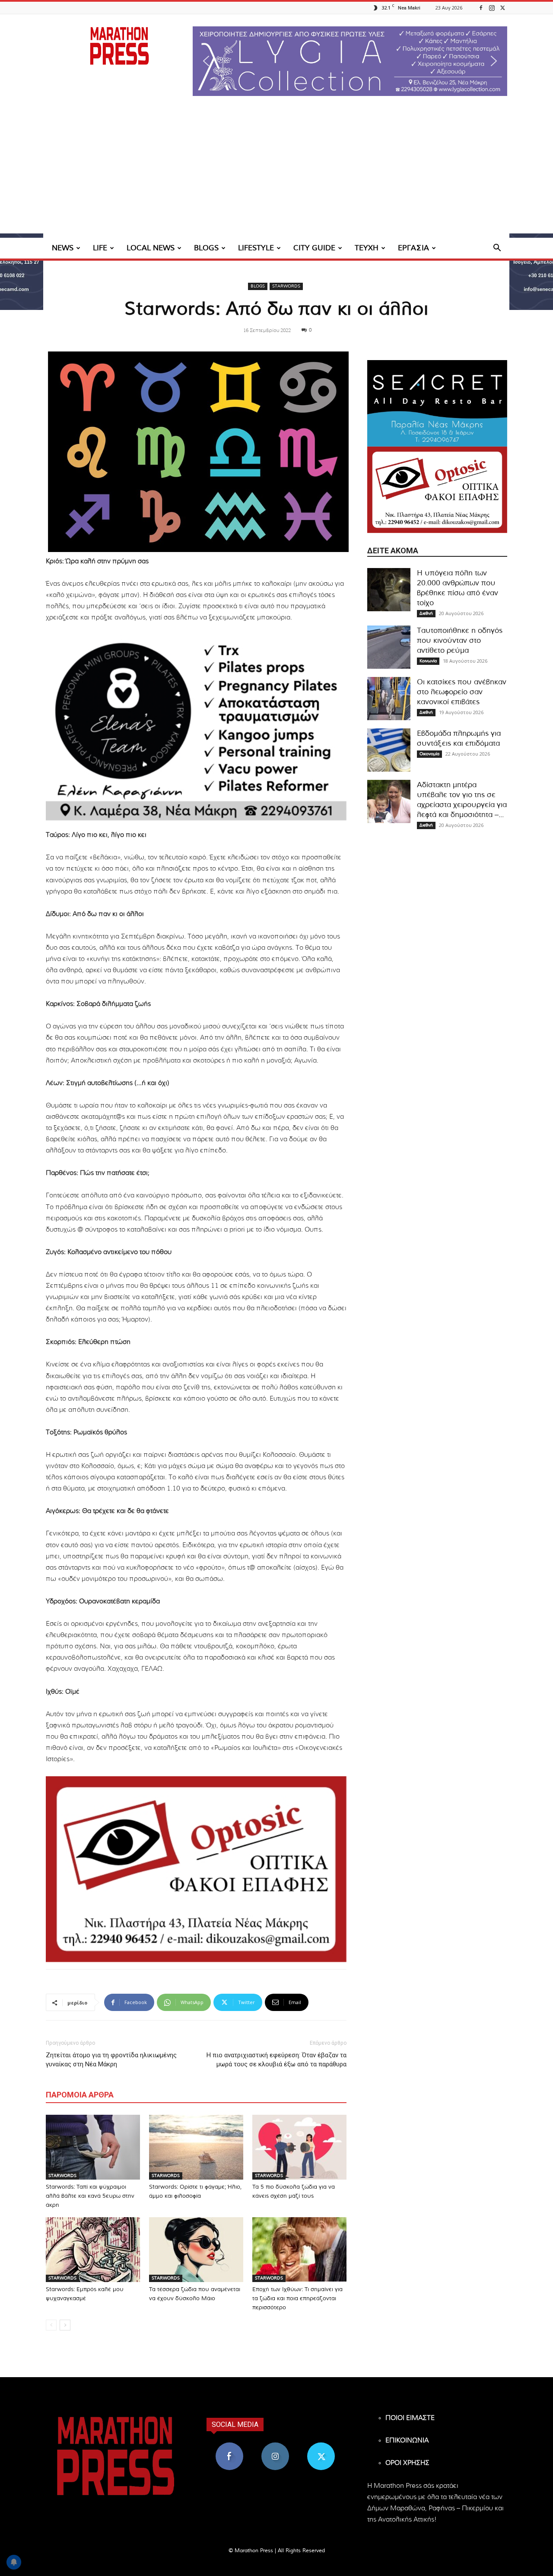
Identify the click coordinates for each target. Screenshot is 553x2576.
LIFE (100, 248)
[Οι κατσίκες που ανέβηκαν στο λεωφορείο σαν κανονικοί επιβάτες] (389, 699)
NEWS (63, 248)
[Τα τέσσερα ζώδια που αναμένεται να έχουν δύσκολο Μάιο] (196, 2250)
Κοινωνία (428, 661)
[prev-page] (51, 2325)
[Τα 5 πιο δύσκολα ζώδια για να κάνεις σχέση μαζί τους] (299, 2147)
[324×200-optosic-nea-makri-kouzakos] (196, 1869)
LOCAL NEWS (151, 248)
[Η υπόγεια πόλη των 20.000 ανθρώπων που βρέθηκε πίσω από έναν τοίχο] (389, 590)
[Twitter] (502, 8)
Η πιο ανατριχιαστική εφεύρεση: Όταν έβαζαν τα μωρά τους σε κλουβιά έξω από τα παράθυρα (276, 2060)
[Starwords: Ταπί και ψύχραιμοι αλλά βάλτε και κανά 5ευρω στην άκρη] (93, 2147)
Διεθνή (426, 613)
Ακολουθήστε (275, 2446)
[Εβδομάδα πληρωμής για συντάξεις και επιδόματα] (389, 750)
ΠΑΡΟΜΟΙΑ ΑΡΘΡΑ (80, 2095)
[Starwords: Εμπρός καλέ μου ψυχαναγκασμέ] (93, 2250)
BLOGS (206, 248)
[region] (350, 61)
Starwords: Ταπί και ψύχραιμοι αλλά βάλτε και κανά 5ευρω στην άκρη (90, 2196)
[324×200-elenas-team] (196, 728)
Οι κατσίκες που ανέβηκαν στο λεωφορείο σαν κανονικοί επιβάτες (462, 692)
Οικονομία (429, 754)
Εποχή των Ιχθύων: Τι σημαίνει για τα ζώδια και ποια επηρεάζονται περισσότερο (297, 2299)
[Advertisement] (276, 173)
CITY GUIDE (314, 248)
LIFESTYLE (256, 248)
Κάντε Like (229, 2446)
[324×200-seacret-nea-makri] (437, 403)
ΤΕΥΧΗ (367, 248)
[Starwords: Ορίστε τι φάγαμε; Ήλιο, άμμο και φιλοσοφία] (196, 2147)
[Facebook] (481, 8)
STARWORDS (286, 286)
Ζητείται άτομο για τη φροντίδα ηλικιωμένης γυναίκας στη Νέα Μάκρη (111, 2060)
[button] (350, 61)
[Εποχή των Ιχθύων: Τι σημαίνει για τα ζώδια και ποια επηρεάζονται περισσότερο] (299, 2250)
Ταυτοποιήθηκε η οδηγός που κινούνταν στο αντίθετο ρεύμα (460, 640)
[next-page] (65, 2325)
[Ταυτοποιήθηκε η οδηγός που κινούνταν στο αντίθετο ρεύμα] (389, 647)
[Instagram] (492, 8)
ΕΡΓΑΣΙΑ (413, 248)
